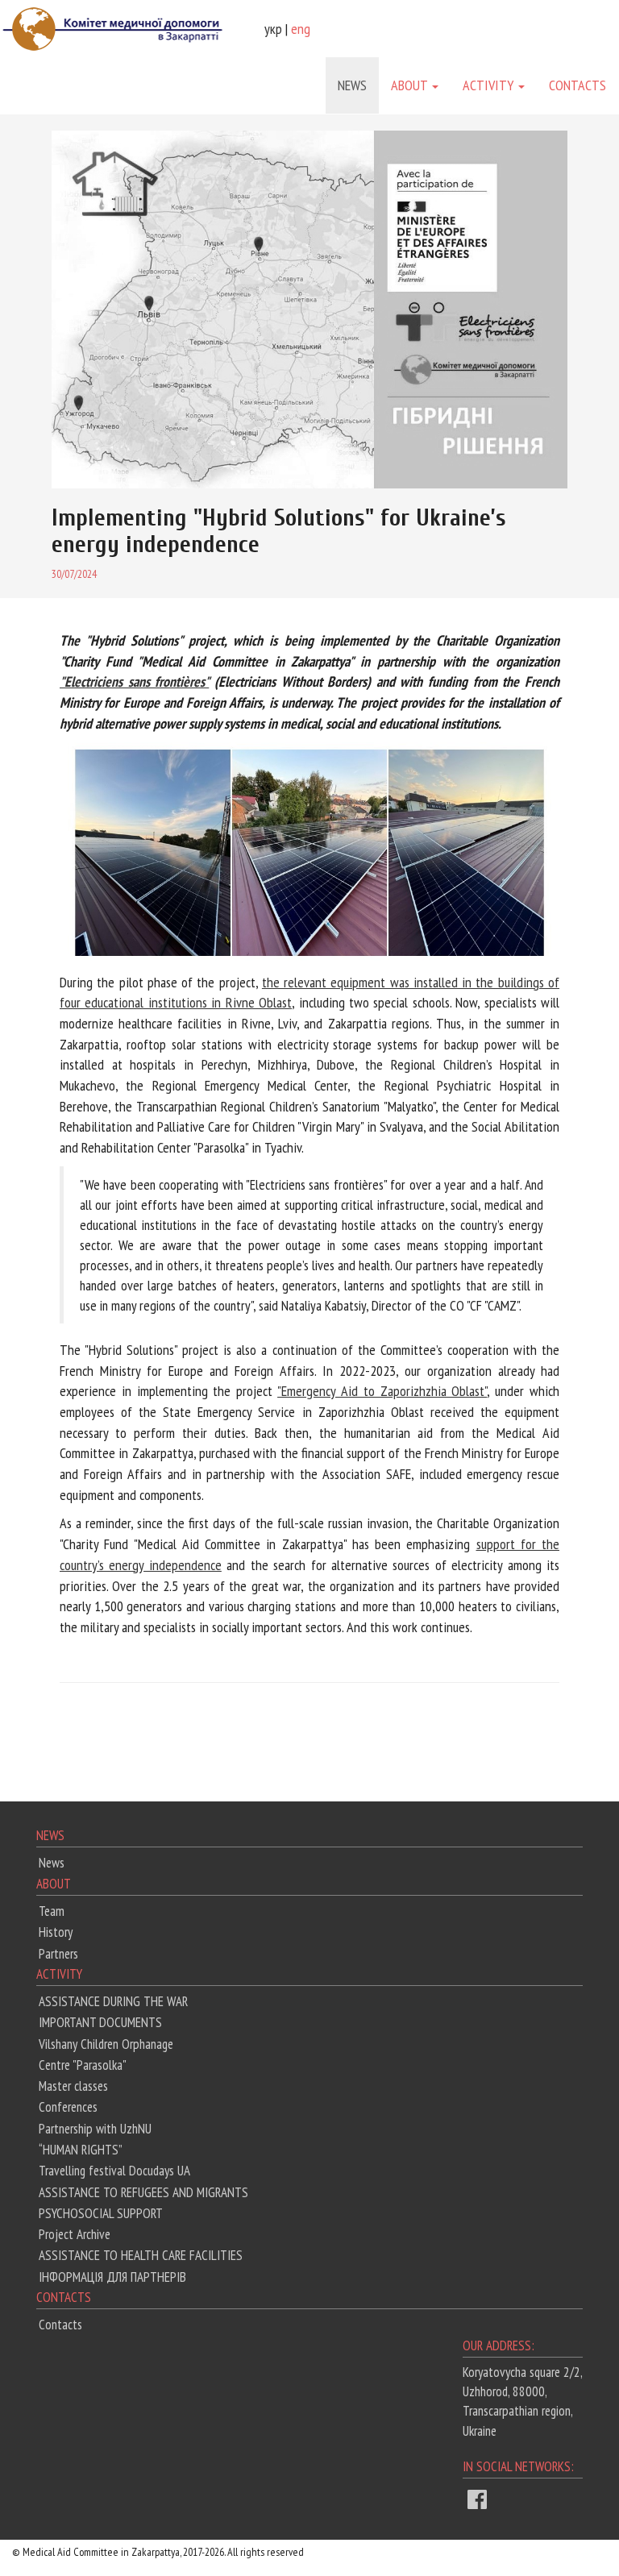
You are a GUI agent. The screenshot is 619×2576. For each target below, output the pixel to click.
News (352, 85)
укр (273, 29)
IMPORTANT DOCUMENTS (100, 2022)
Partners (58, 1954)
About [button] (411, 85)
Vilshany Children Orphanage (106, 2044)
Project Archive (75, 2234)
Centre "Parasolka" (83, 2065)
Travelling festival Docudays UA (114, 2171)
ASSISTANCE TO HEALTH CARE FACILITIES (141, 2255)
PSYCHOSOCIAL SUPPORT (101, 2213)
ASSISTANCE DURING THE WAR (113, 2001)
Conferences (68, 2107)
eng (301, 29)
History (56, 1932)
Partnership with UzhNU (95, 2129)
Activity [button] (490, 85)
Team (52, 1911)
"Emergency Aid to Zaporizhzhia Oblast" (382, 1391)
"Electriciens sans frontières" (134, 681)
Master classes (73, 2086)
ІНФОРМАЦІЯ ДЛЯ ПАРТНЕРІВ (112, 2277)
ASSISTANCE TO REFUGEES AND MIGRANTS (143, 2192)
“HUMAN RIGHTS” (81, 2150)
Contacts (577, 85)
